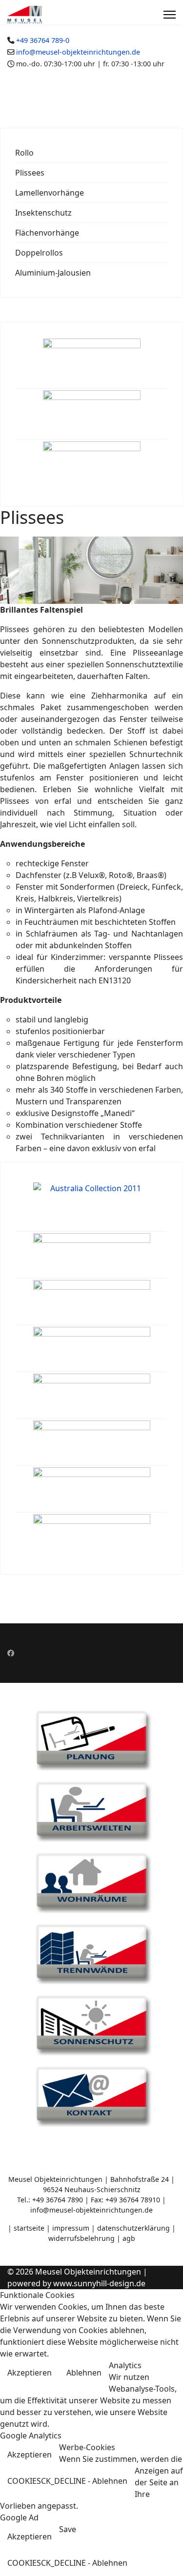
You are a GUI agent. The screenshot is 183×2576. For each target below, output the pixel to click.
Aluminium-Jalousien (53, 273)
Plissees (30, 173)
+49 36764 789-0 (43, 40)
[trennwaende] (91, 1953)
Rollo (24, 153)
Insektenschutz (43, 213)
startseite (29, 2228)
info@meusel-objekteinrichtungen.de (78, 52)
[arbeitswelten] (91, 1810)
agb (129, 2238)
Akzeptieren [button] (30, 2373)
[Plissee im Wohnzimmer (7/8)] (92, 1489)
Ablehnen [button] (84, 2373)
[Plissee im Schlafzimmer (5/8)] (92, 1396)
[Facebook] (11, 1653)
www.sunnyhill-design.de (99, 2283)
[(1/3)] (92, 363)
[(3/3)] (92, 466)
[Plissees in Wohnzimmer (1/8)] (92, 1204)
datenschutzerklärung (134, 2228)
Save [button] (68, 2529)
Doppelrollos (39, 253)
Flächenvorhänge (47, 233)
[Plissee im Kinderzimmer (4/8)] (92, 1349)
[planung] (91, 1739)
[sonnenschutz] (91, 2024)
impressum (71, 2228)
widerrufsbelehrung (82, 2238)
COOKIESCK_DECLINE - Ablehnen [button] (67, 2481)
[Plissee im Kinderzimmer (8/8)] (92, 1536)
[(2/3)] (92, 414)
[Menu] (170, 15)
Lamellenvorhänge (50, 193)
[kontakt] (91, 2095)
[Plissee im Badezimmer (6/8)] (92, 1442)
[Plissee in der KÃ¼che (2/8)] (92, 1255)
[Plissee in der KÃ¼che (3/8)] (92, 1302)
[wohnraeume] (91, 1881)
